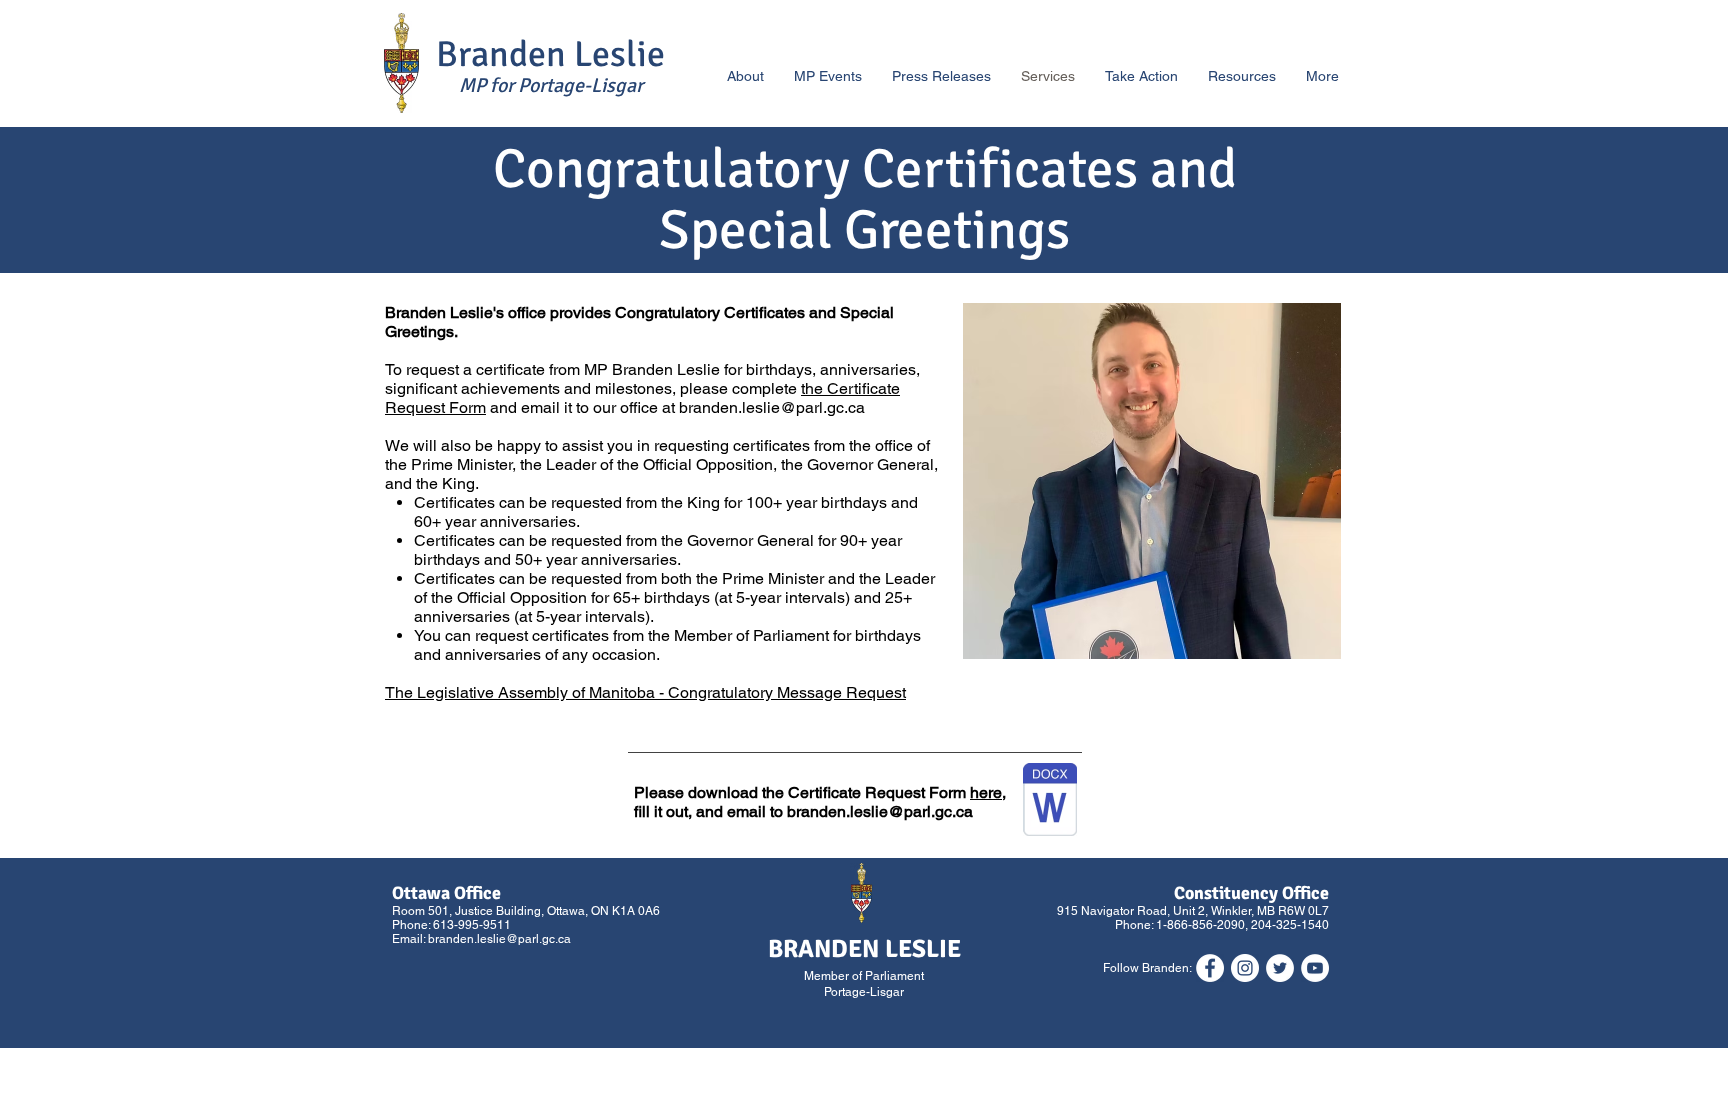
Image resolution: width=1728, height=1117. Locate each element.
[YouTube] (1315, 968)
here (986, 792)
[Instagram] (1245, 968)
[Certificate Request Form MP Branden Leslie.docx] (1050, 802)
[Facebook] (1210, 968)
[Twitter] (1280, 968)
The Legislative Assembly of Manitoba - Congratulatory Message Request (645, 692)
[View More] (531, 63)
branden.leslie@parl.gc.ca (772, 407)
